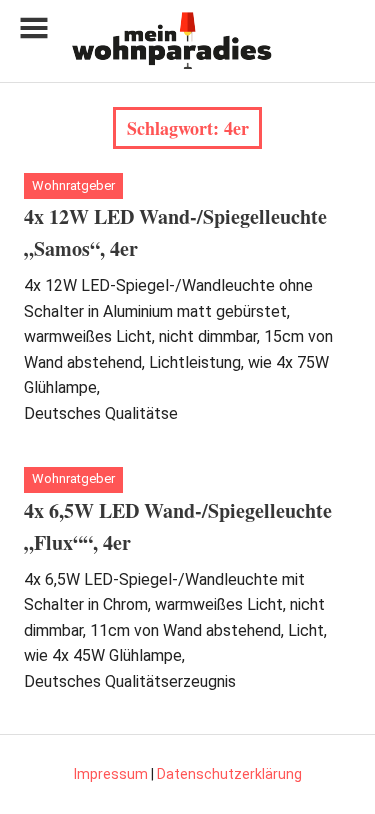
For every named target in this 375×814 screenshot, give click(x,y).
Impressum (111, 774)
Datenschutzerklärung (229, 774)
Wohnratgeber (73, 185)
